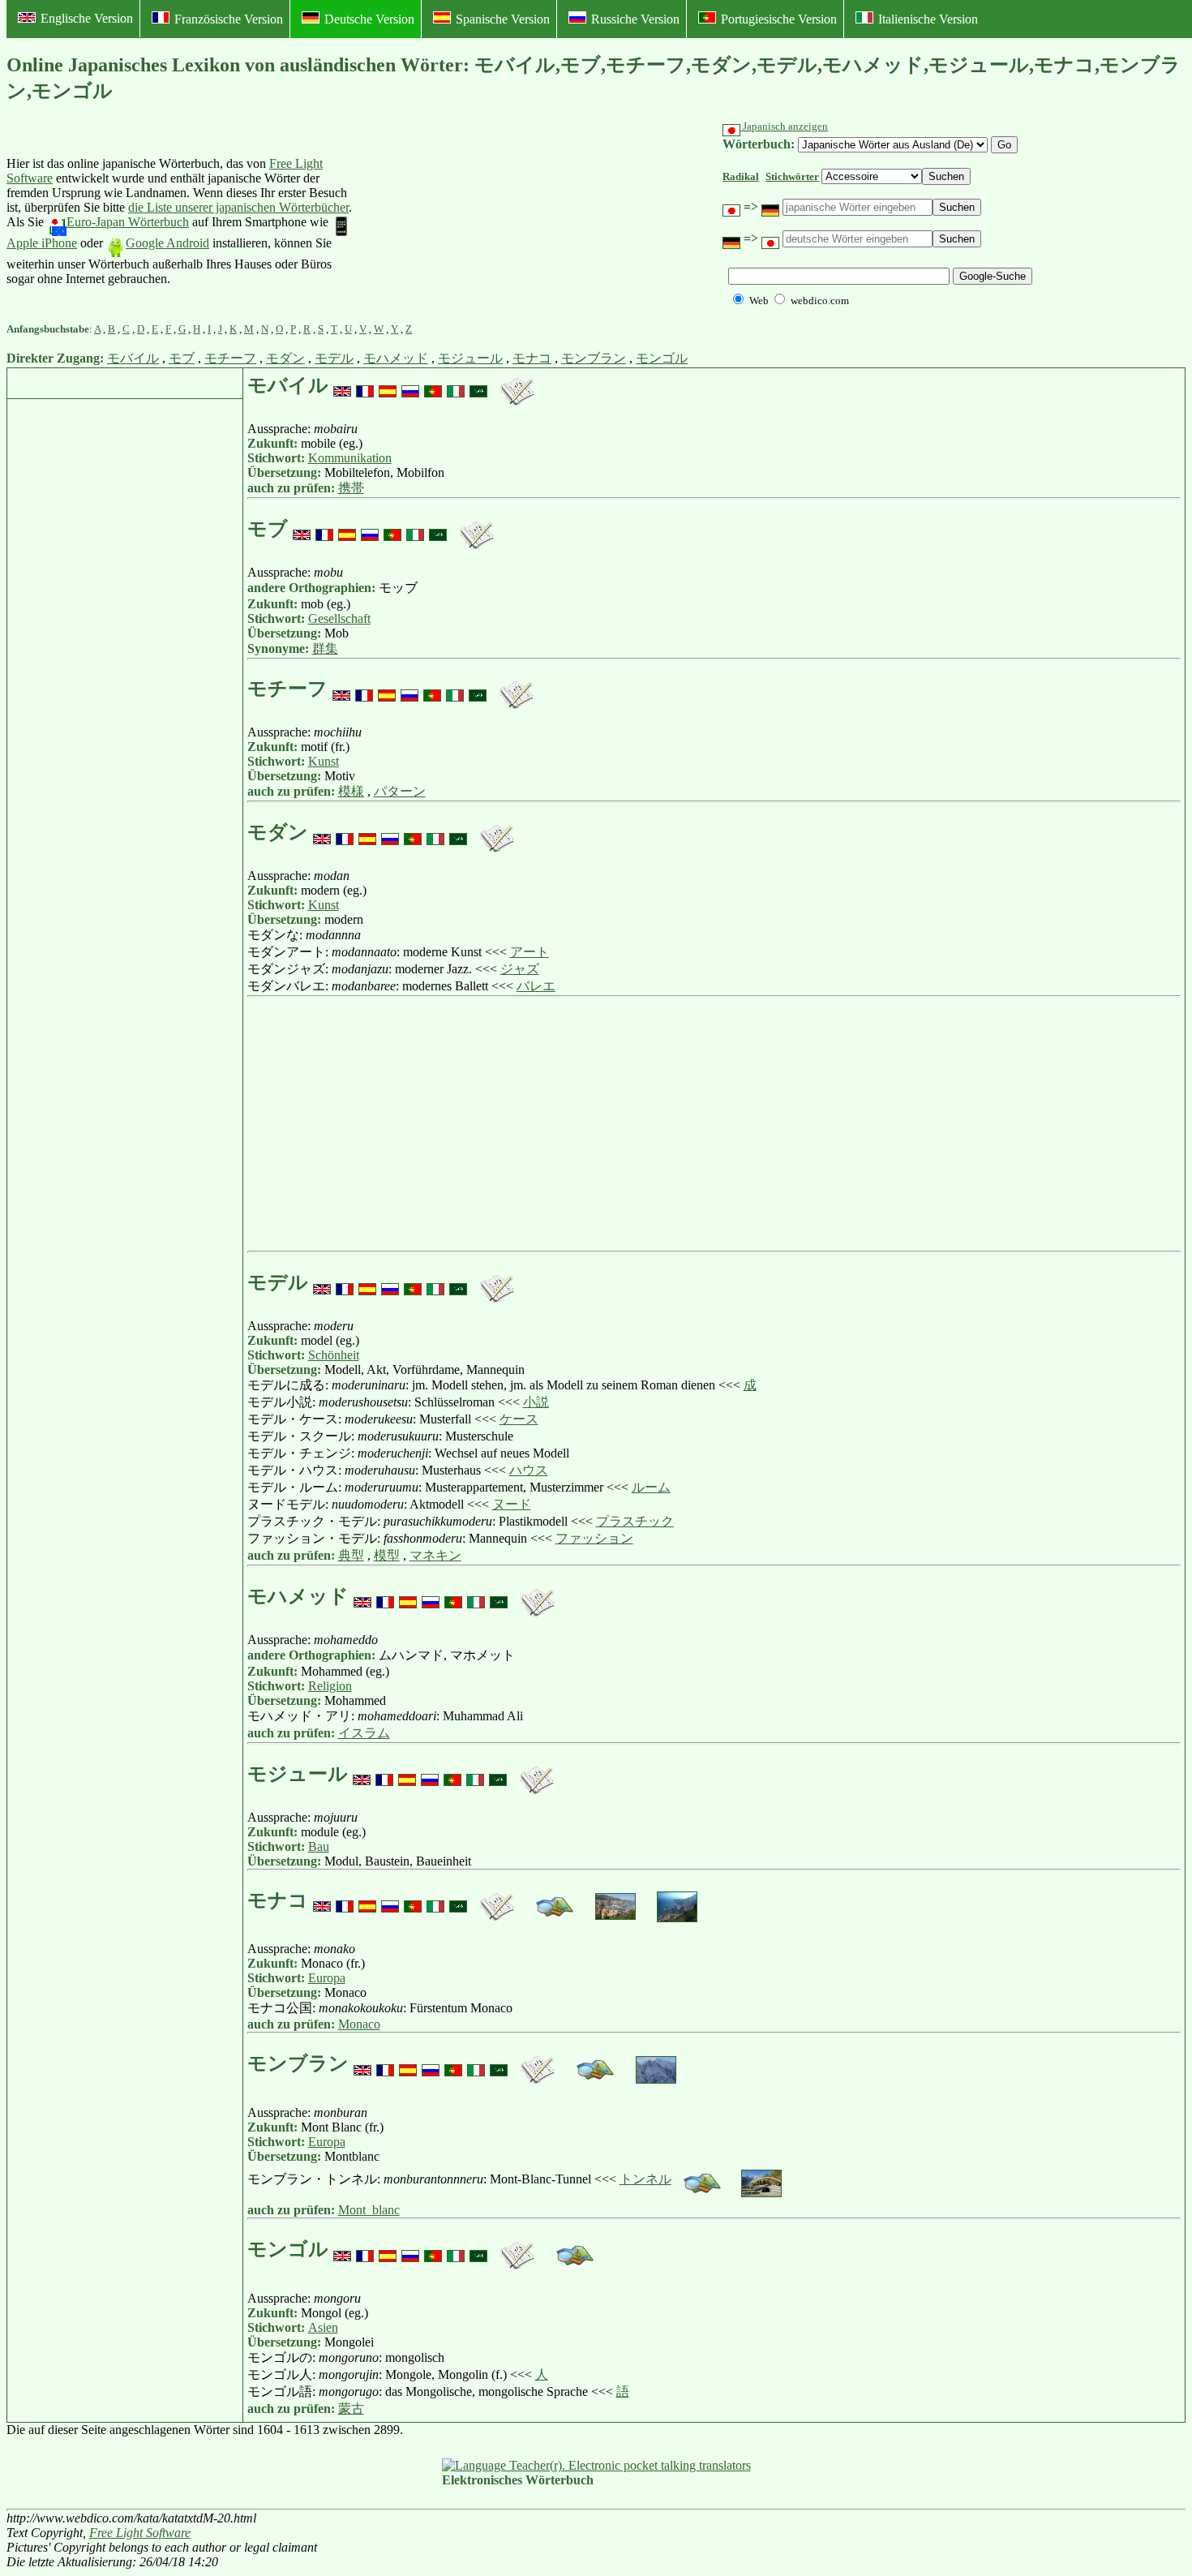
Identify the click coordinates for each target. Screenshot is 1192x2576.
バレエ (536, 986)
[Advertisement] (482, 221)
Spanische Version (503, 19)
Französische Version (229, 19)
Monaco (359, 2024)
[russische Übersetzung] (410, 385)
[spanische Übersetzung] (388, 385)
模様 (351, 791)
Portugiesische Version (779, 19)
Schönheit (334, 1355)
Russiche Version (635, 19)
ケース (519, 1419)
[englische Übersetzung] (342, 385)
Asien (323, 2327)
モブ (182, 358)
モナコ (532, 358)
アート (530, 952)
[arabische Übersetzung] (478, 385)
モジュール (470, 358)
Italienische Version (928, 19)
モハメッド (396, 358)
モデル (334, 358)
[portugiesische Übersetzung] (433, 385)
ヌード (512, 1504)
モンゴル (662, 358)
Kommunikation (350, 458)
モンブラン (594, 358)
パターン (400, 791)
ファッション (594, 1538)
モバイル (133, 358)
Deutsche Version (369, 19)
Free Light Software (140, 2533)
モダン (285, 358)
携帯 (351, 488)
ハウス (529, 1470)
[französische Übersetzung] (365, 385)
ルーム (651, 1487)
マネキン (435, 1555)
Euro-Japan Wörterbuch (128, 222)
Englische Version (87, 18)
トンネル (645, 2179)
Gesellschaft (339, 618)
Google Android (167, 243)
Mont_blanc (369, 2210)
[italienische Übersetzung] (456, 385)
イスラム (364, 1733)
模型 (387, 1555)
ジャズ (520, 969)
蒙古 (351, 2409)
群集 (325, 648)
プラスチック (635, 1521)
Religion (330, 1686)
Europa (327, 1978)
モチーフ (230, 358)
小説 (536, 1402)
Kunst (324, 761)
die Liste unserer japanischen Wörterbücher (238, 207)
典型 (351, 1555)
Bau (319, 1846)
